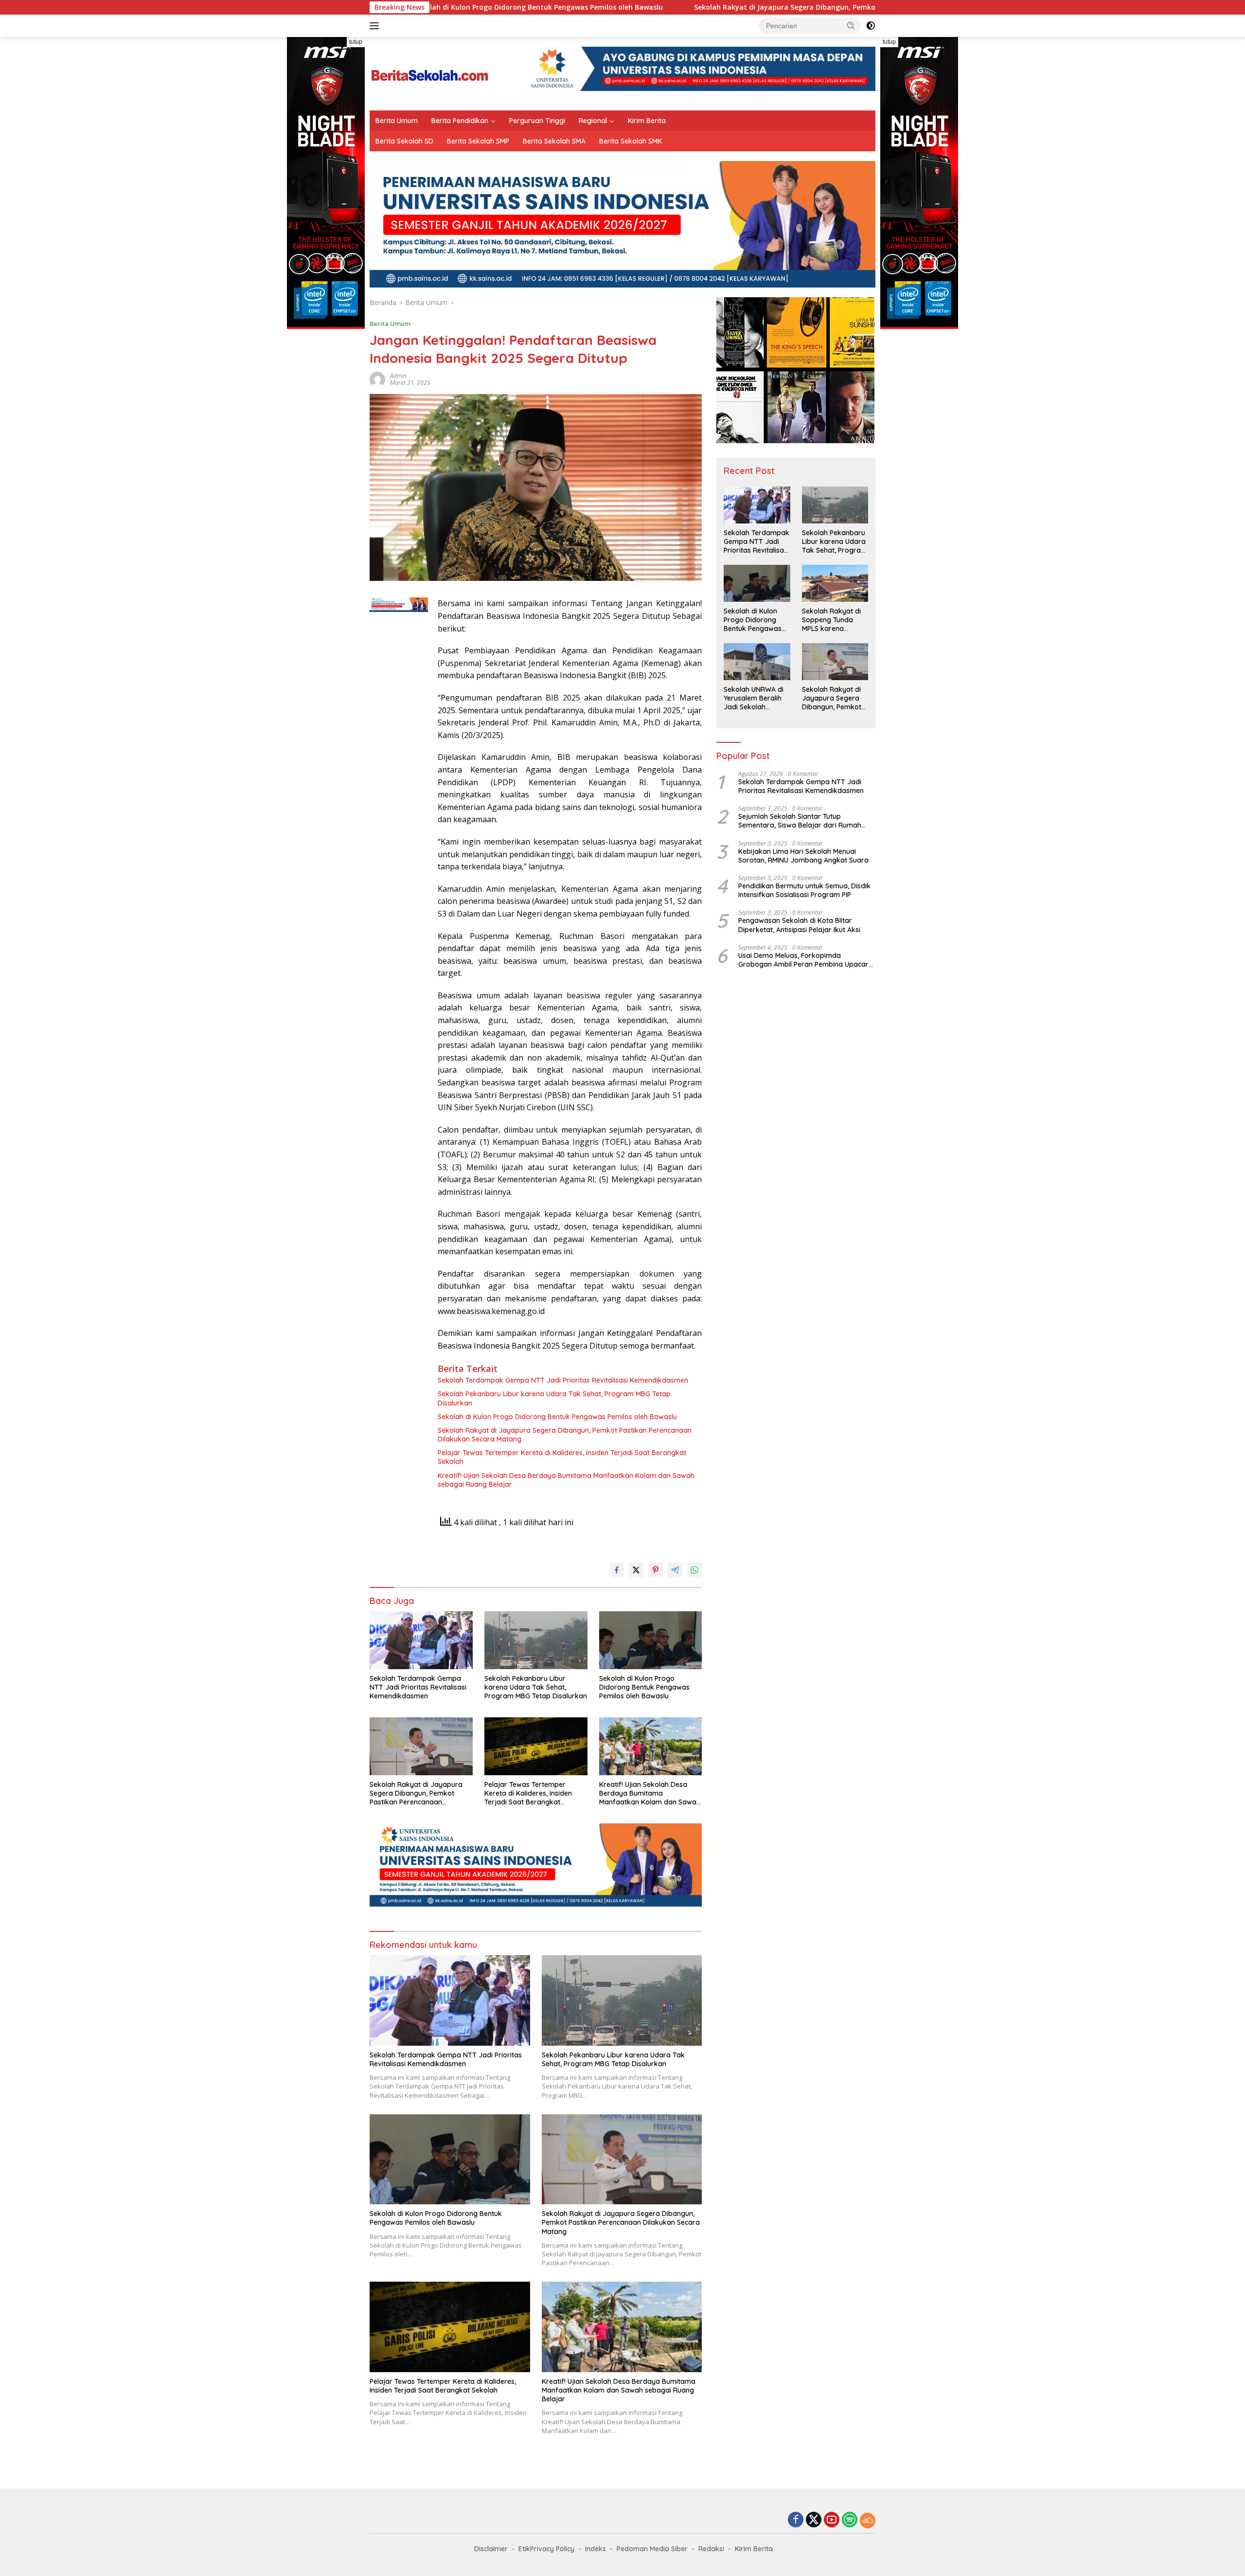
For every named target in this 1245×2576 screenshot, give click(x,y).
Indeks (596, 2549)
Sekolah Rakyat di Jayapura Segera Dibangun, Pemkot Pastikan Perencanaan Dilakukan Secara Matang (720, 7)
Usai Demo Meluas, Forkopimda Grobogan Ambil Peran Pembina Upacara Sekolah (806, 960)
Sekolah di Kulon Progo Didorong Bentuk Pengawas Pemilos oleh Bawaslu (557, 1417)
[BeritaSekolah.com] (430, 73)
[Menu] (376, 26)
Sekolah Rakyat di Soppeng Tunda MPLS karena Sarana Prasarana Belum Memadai (832, 620)
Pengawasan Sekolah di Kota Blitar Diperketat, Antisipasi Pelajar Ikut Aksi (799, 925)
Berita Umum (397, 121)
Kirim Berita (647, 121)
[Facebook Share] (617, 1570)
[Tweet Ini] (636, 1570)
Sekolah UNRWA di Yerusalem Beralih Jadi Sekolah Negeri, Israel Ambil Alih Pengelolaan (755, 698)
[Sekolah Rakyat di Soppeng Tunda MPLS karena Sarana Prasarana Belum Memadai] (835, 583)
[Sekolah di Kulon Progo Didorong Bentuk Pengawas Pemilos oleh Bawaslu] (651, 1640)
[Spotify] (850, 2521)
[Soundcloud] (868, 2521)
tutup (356, 42)
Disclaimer (491, 2549)
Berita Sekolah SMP (478, 141)
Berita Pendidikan (460, 121)
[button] (851, 25)
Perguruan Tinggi (537, 121)
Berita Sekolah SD (404, 141)
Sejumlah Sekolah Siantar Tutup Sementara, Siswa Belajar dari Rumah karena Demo (800, 821)
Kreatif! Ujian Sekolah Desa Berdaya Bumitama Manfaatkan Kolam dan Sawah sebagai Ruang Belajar (566, 1480)
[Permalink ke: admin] (377, 379)
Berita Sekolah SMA (554, 141)
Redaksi (711, 2549)
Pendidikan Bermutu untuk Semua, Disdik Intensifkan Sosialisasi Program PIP (804, 890)
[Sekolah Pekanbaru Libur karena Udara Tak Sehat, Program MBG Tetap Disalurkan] (536, 1640)
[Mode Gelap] (871, 26)
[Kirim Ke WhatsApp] (694, 1570)
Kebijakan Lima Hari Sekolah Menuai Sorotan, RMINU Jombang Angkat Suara (803, 856)
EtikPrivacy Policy (546, 2549)
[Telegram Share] (675, 1570)
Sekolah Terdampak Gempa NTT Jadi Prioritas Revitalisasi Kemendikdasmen (563, 1380)
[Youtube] (832, 2520)
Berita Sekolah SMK (631, 141)
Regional (593, 121)
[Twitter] (814, 2520)
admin (398, 376)
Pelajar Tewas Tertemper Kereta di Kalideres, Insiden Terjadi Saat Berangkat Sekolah (562, 1457)
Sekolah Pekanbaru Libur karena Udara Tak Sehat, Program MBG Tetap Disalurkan (554, 1398)
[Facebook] (796, 2520)
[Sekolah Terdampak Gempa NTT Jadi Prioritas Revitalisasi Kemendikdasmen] (421, 1640)
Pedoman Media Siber (652, 2549)
